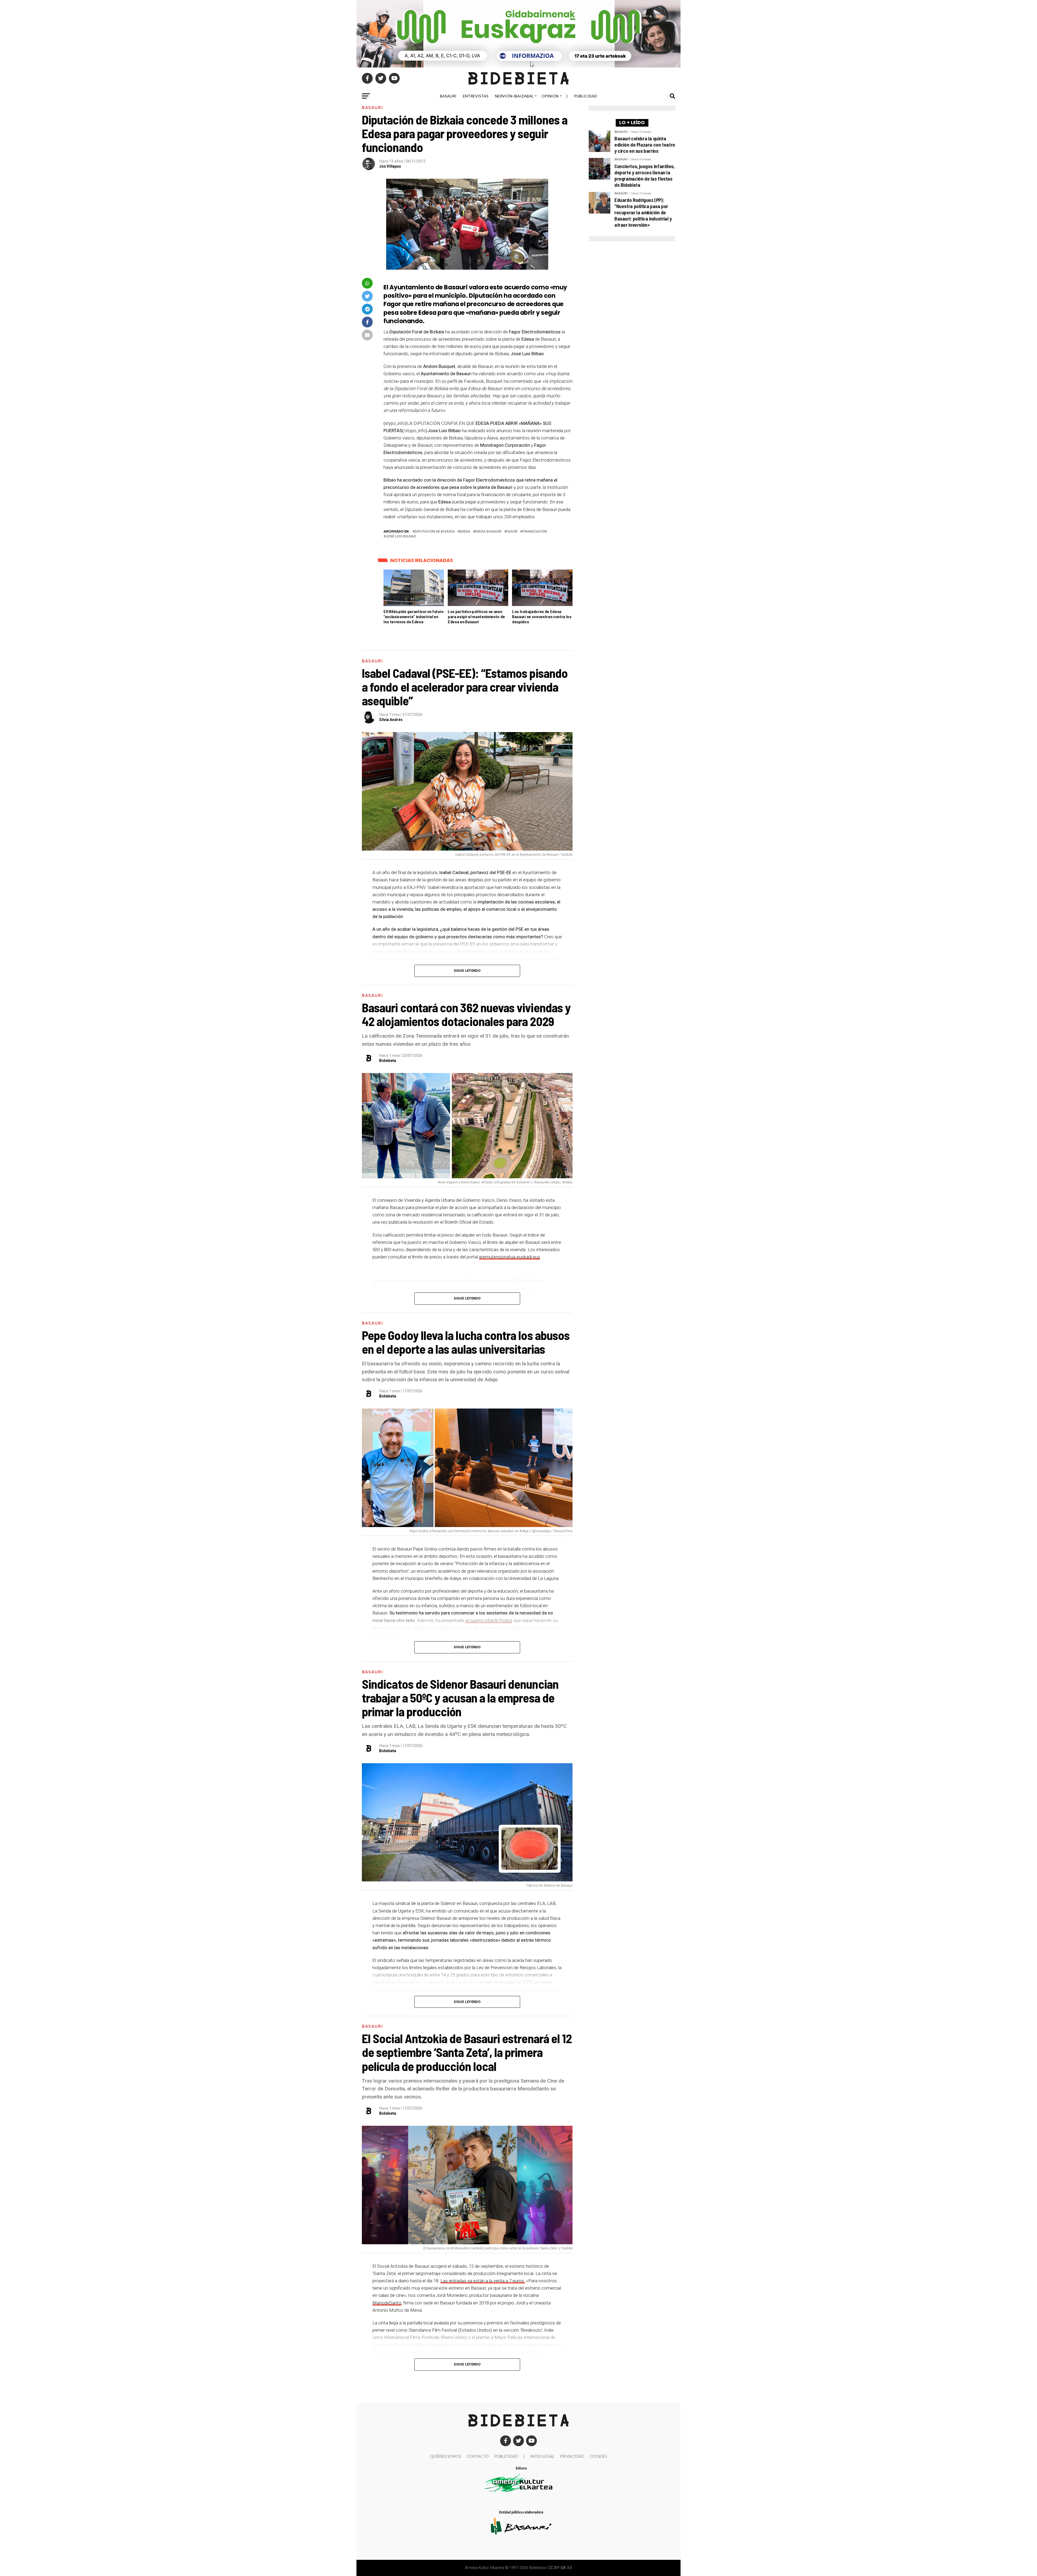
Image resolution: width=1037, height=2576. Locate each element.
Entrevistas (476, 96)
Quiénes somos (446, 2456)
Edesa (465, 532)
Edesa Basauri (488, 532)
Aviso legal (542, 2456)
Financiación (535, 532)
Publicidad (586, 96)
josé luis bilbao (401, 536)
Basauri (448, 96)
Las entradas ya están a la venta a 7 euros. (483, 2281)
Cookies (598, 2456)
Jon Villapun (390, 166)
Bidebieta (388, 1061)
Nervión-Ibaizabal (514, 96)
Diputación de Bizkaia (435, 532)
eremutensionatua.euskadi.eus (510, 1257)
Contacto (478, 2456)
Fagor (512, 532)
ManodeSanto (387, 2303)
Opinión (550, 96)
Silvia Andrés (391, 720)
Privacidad (572, 2456)
